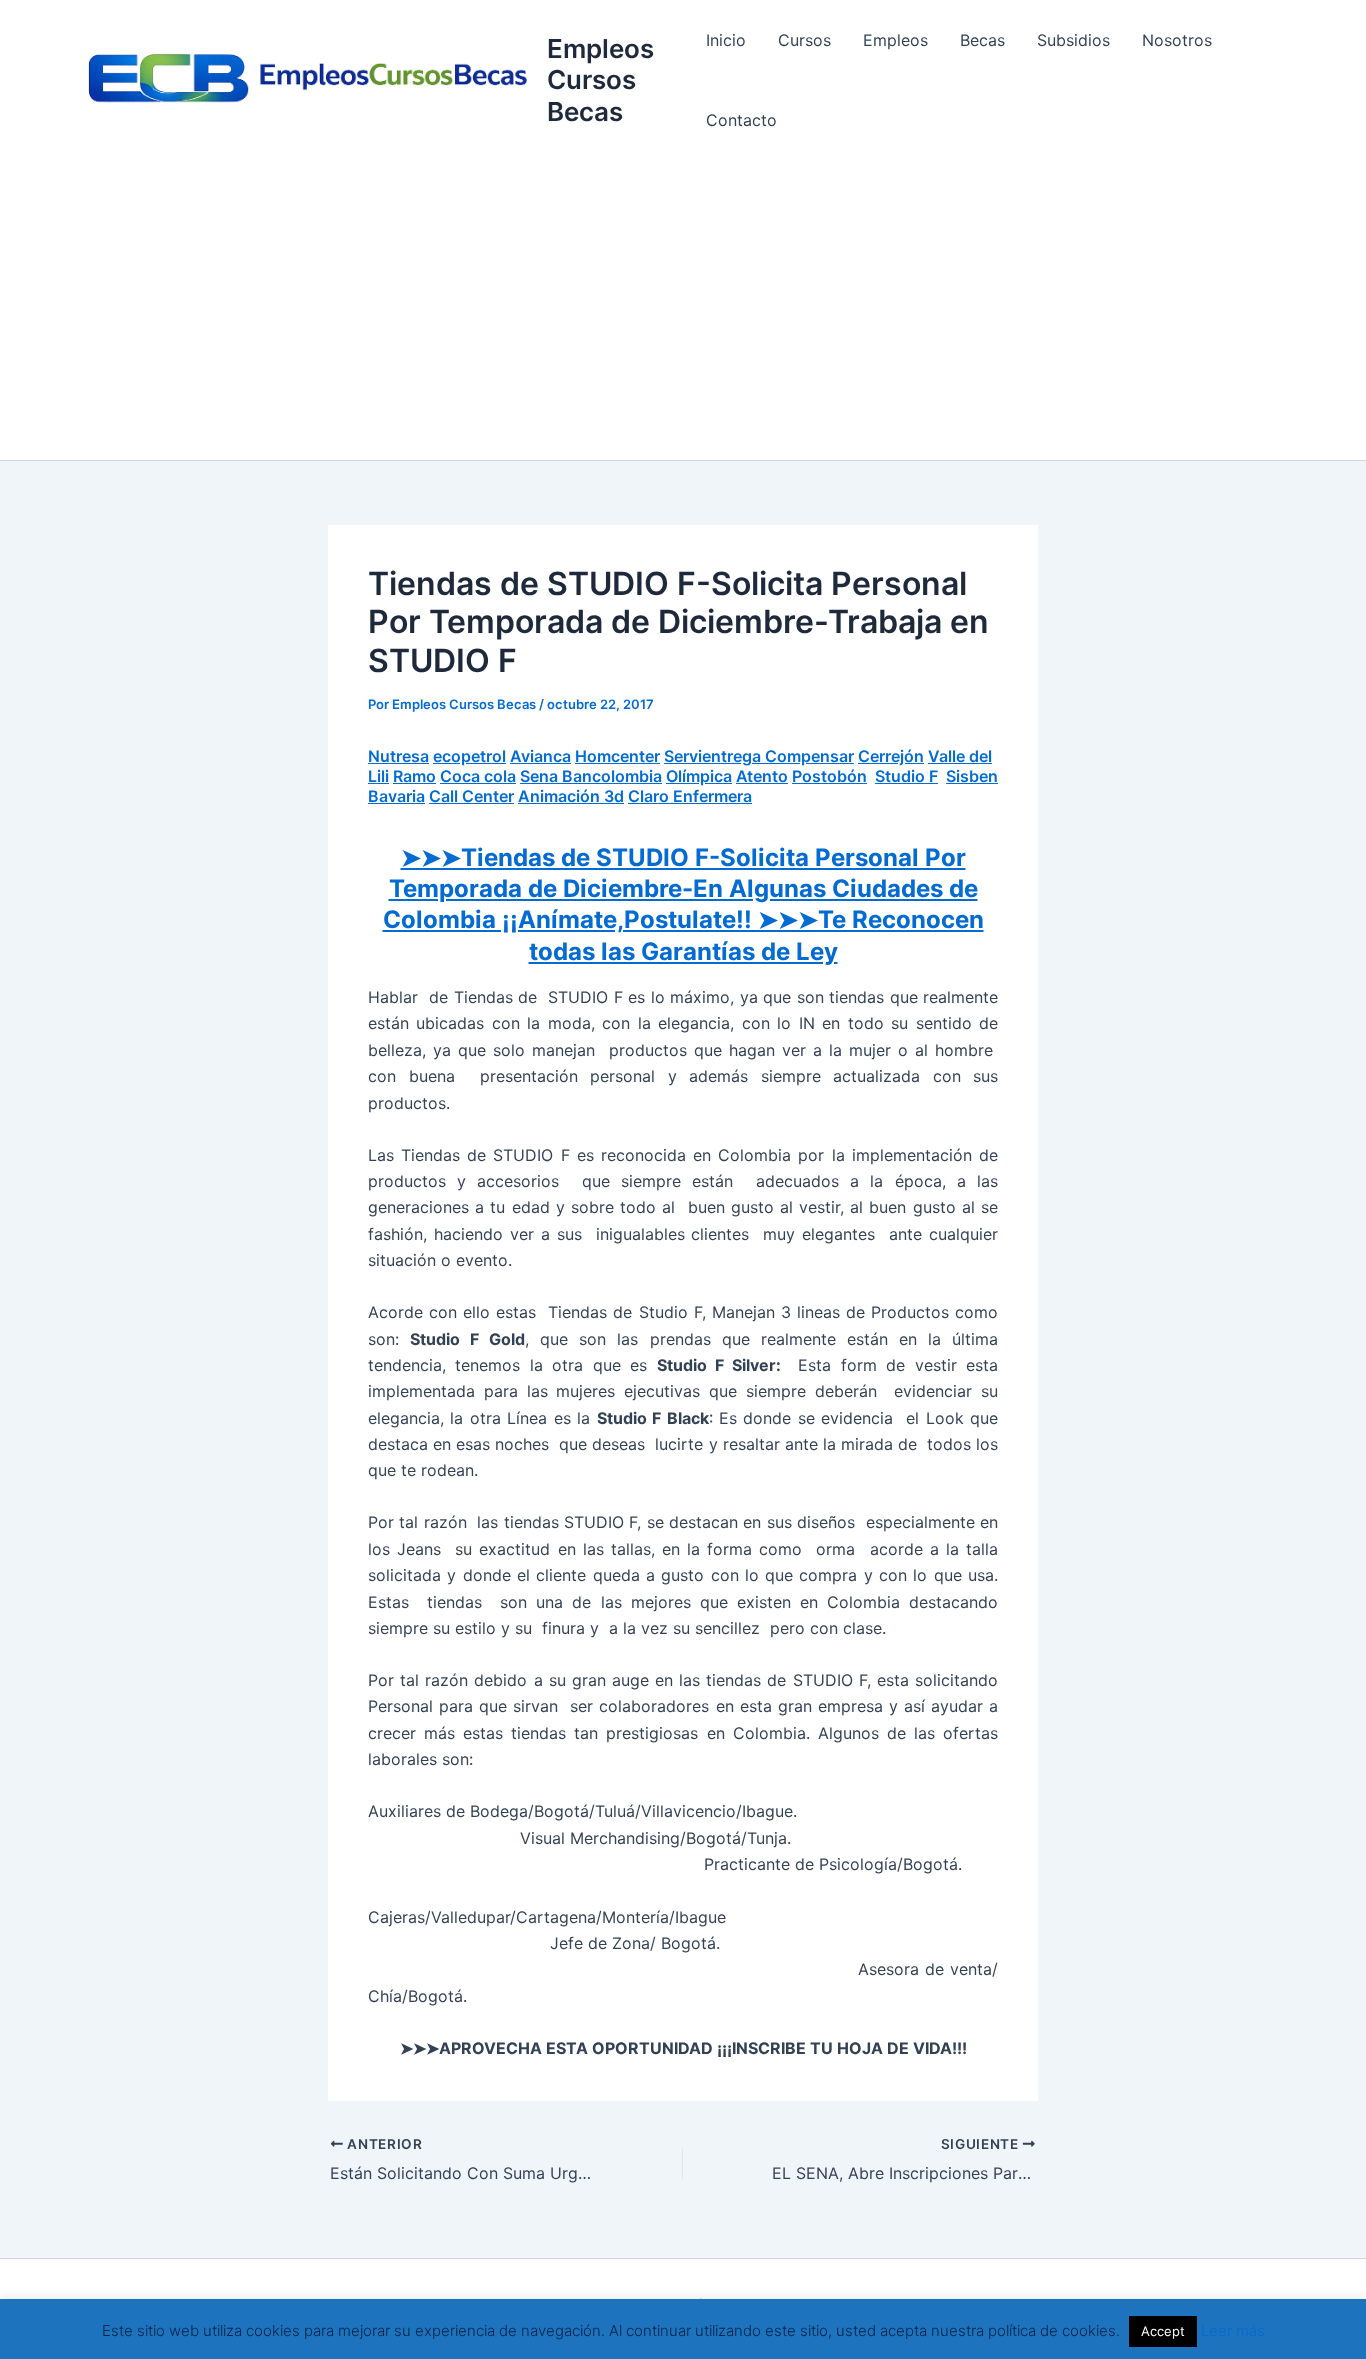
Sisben (972, 776)
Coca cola (478, 776)
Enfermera (712, 796)
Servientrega (714, 756)
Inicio (726, 40)
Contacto (741, 120)
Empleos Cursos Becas (600, 79)
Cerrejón (891, 756)
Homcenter (617, 756)
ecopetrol (469, 756)
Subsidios (1073, 40)
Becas (982, 40)
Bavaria (396, 796)
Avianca (540, 756)
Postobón (829, 776)
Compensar (809, 756)
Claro (650, 796)
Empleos (895, 40)
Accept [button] (1163, 2331)
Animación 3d (571, 796)
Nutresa (398, 756)
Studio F (906, 776)
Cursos (804, 40)
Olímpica (699, 776)
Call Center (471, 796)
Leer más (1233, 2330)
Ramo (414, 776)
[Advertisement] (683, 310)
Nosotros (1177, 40)
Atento (762, 776)
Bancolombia (612, 776)
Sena (541, 776)
